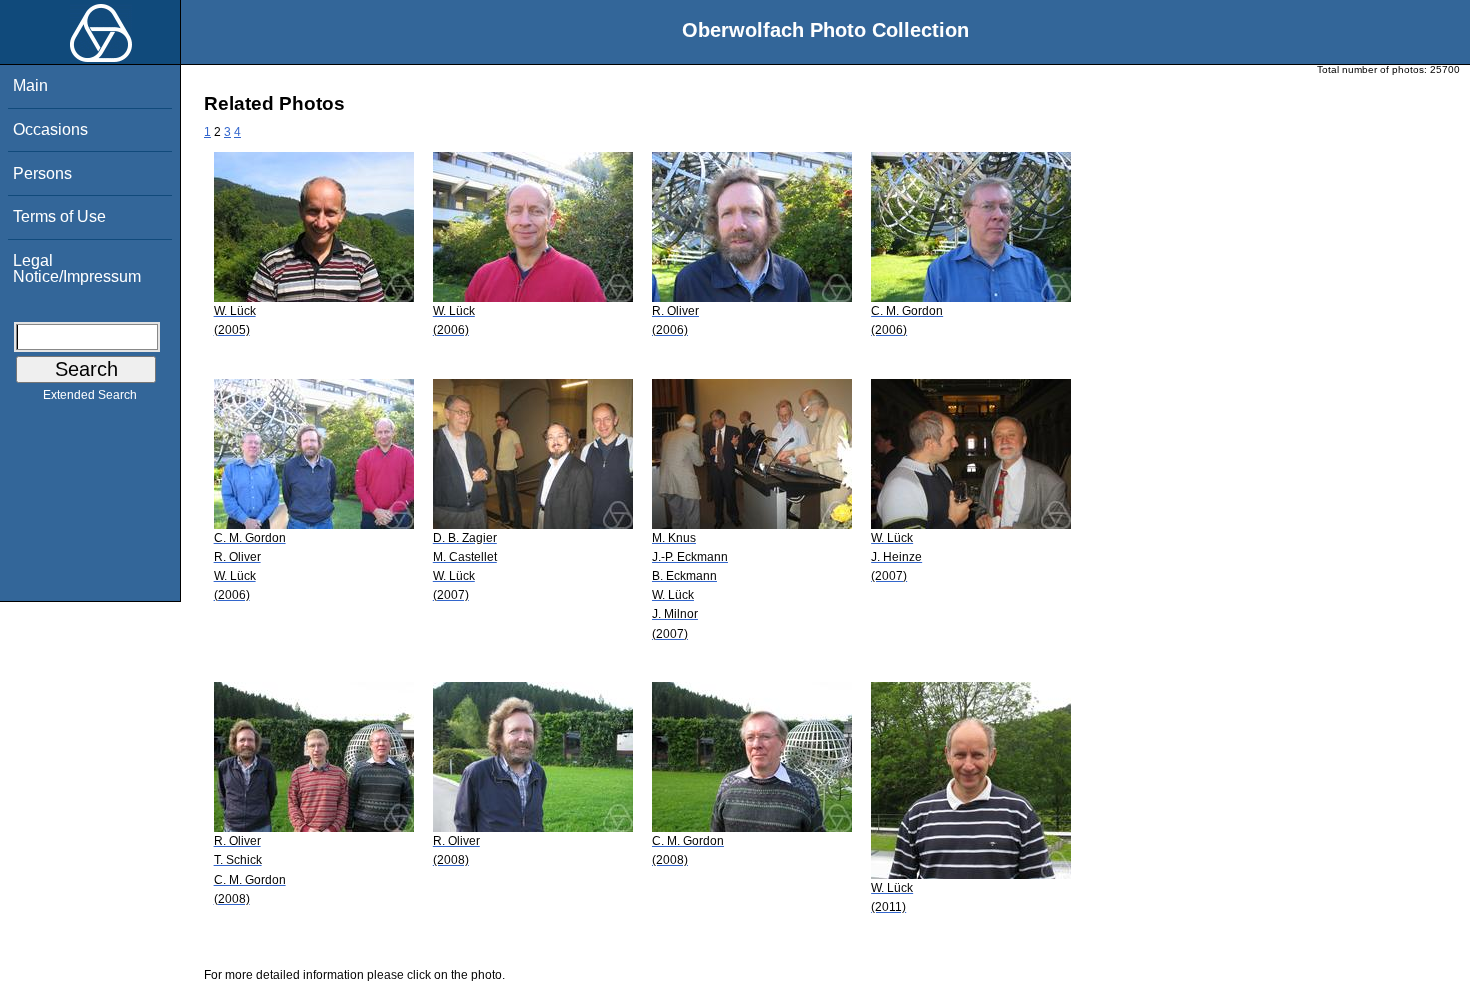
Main (30, 85)
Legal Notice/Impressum (77, 268)
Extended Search (90, 395)
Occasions (50, 129)
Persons (42, 173)
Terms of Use (59, 216)
